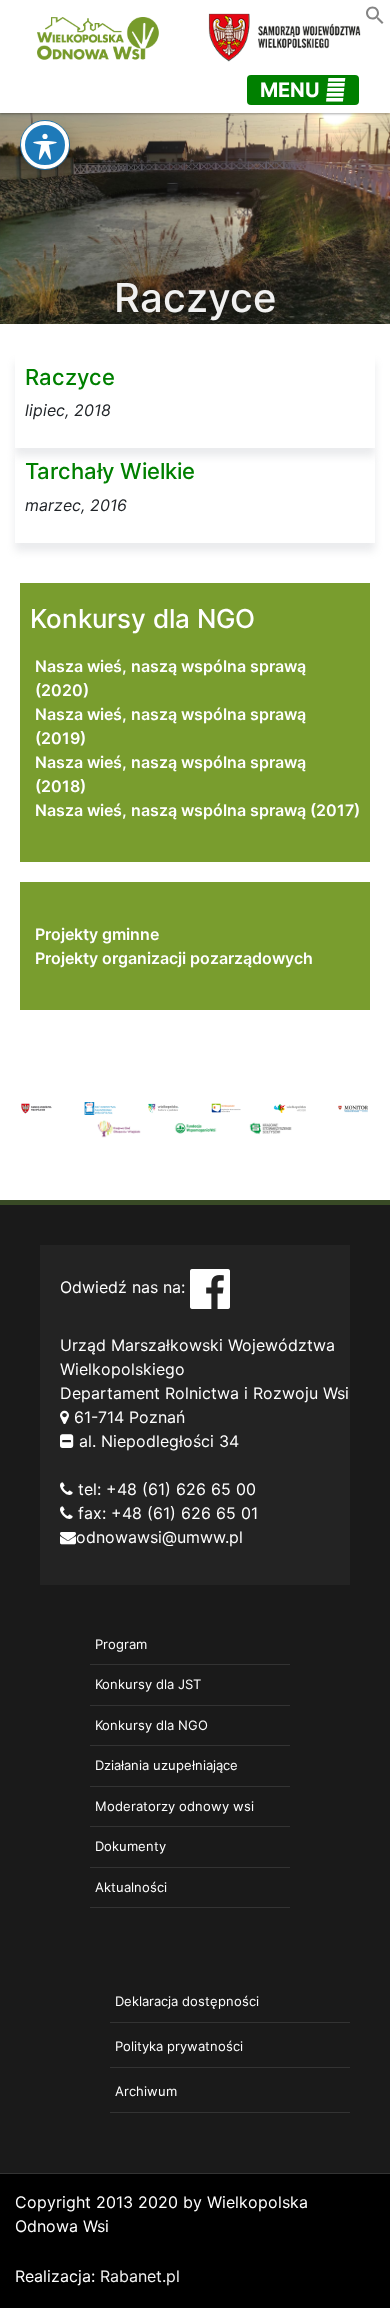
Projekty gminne (97, 934)
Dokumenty (130, 1846)
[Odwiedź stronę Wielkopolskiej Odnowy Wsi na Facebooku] (210, 1287)
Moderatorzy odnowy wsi (174, 1806)
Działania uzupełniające (166, 1765)
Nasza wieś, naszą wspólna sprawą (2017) (197, 810)
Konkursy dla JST (148, 1684)
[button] (375, 13)
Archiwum (146, 2091)
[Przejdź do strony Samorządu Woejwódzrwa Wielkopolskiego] (36, 1107)
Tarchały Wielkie (110, 471)
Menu (292, 90)
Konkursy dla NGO (151, 1725)
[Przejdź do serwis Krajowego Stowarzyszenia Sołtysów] (271, 1127)
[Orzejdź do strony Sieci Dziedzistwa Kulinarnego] (99, 1107)
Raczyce (70, 377)
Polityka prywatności (179, 2046)
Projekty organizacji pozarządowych (174, 958)
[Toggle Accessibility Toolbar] (45, 145)
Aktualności (131, 1887)
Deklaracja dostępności (187, 2001)
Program (121, 1644)
